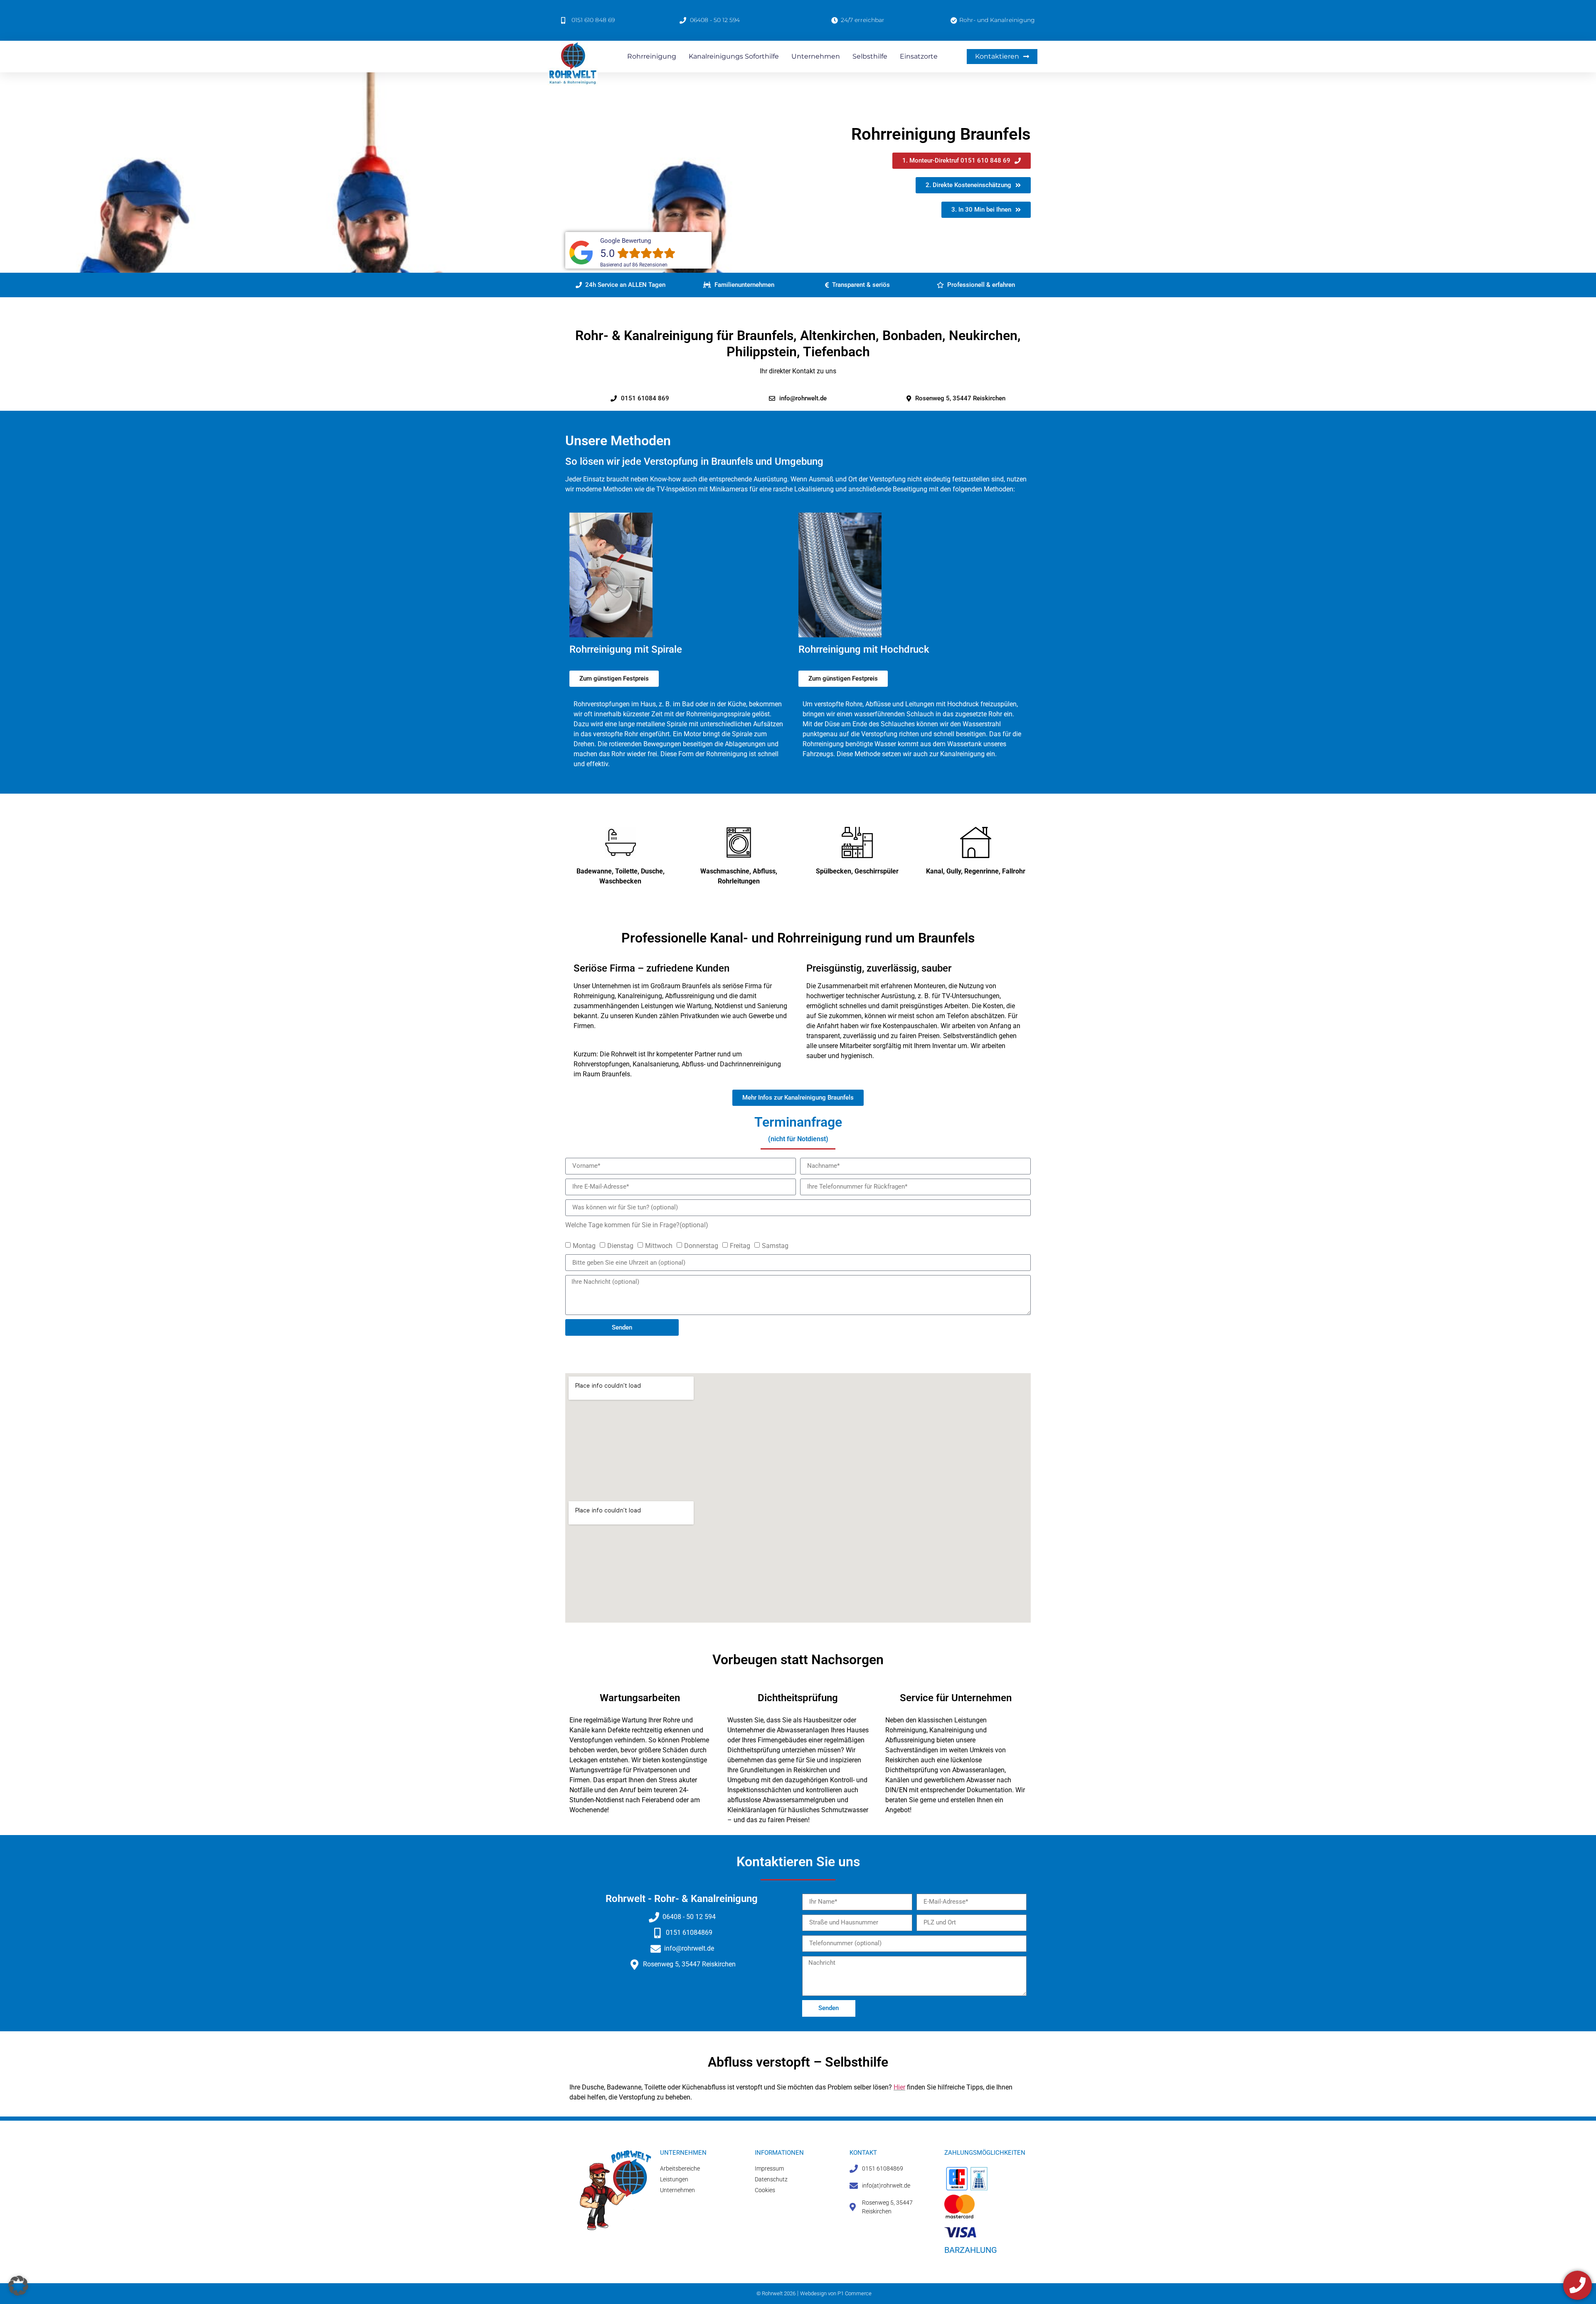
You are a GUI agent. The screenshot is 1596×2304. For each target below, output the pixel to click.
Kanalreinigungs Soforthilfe (734, 56)
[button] (621, 285)
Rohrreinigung (652, 56)
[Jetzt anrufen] (1578, 2285)
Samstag (775, 1246)
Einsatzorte (919, 56)
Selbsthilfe (870, 56)
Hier (899, 2087)
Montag (584, 1246)
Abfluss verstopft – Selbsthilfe (798, 2062)
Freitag (740, 1246)
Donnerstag (701, 1246)
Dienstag (620, 1246)
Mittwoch (659, 1246)
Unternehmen (816, 56)
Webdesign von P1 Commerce (836, 2293)
